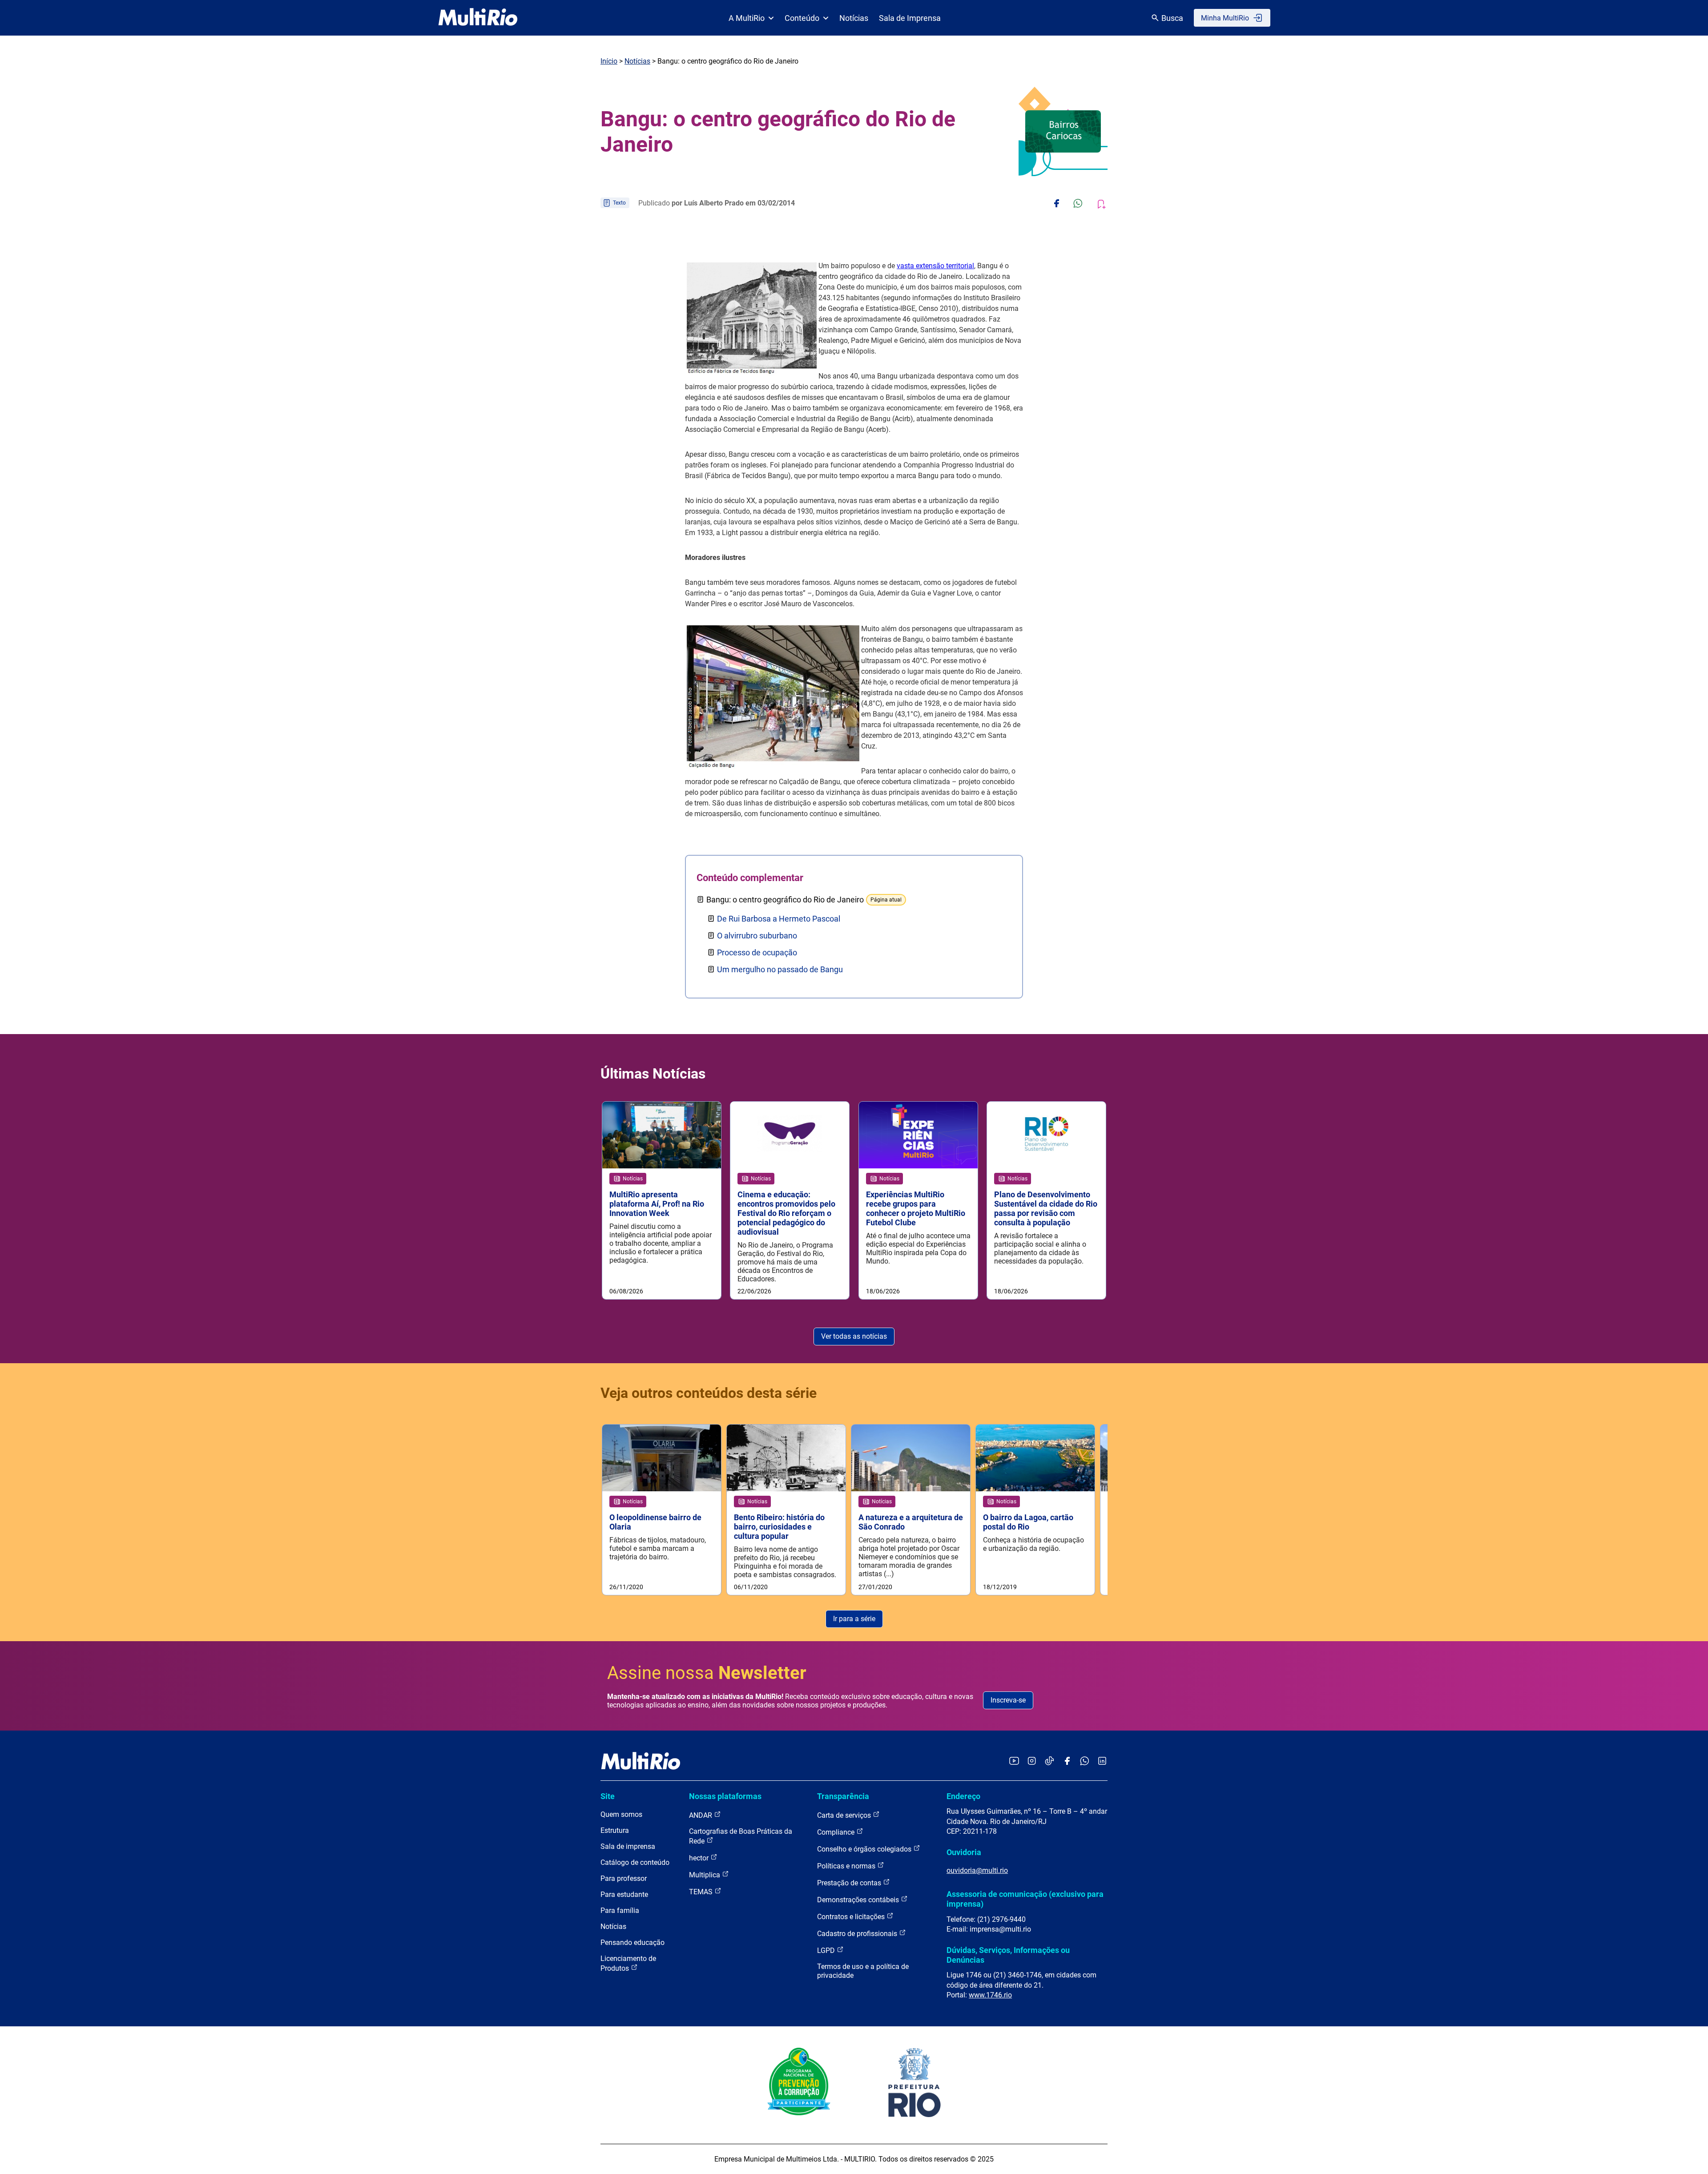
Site (608, 1796)
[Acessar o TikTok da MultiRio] (1049, 1761)
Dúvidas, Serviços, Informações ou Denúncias (1008, 1955)
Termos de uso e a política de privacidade (863, 1971)
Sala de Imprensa (910, 18)
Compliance (837, 1832)
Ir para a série (854, 1619)
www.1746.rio (990, 1995)
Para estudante (624, 1894)
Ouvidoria (964, 1852)
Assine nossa (707, 1673)
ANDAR (701, 1815)
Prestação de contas (850, 1883)
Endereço (963, 1796)
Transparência (843, 1796)
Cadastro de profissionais (858, 1934)
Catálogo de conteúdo (635, 1862)
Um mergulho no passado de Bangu (780, 969)
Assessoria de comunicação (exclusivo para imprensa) (1025, 1899)
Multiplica (705, 1875)
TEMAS (702, 1892)
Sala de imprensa (628, 1846)
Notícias (854, 18)
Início (609, 61)
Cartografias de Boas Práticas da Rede (741, 1836)
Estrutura (615, 1830)
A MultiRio (747, 18)
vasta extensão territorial (935, 266)
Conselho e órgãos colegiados (865, 1849)
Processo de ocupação (757, 952)
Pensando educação (632, 1943)
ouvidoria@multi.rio (977, 1870)
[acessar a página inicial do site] (478, 18)
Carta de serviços (845, 1815)
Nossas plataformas (725, 1796)
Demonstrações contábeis (859, 1900)
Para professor (624, 1878)
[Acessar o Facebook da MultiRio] (1067, 1761)
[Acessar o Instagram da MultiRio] (1032, 1761)
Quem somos (621, 1814)
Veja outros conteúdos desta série (709, 1393)
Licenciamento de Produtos (628, 1963)
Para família (620, 1910)
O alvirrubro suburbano (757, 936)
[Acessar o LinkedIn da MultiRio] (1102, 1761)
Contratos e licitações (852, 1917)
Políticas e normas (847, 1866)
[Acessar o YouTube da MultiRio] (1014, 1761)
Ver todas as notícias (854, 1336)
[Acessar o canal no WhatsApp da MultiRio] (1085, 1761)
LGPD (827, 1951)
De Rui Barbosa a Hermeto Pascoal (779, 919)
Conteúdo (802, 18)
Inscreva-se (1008, 1700)
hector (700, 1858)
